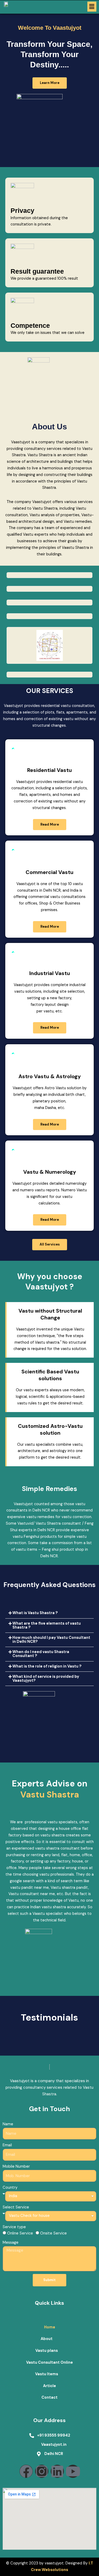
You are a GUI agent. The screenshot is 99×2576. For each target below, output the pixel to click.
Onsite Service (53, 2233)
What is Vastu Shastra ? (35, 1613)
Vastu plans (47, 2351)
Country (10, 2188)
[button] (92, 7)
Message (11, 2243)
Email (7, 2145)
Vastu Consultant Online (49, 2362)
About (47, 2339)
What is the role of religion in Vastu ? (47, 1666)
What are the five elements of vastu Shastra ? (47, 1625)
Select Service (16, 2207)
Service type (14, 2227)
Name (8, 2124)
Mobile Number (16, 2166)
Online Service (20, 2233)
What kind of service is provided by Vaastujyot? (46, 1679)
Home (50, 2327)
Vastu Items (47, 2374)
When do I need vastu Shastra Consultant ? (41, 1654)
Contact (49, 2397)
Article (49, 2386)
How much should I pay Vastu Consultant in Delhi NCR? (51, 1640)
